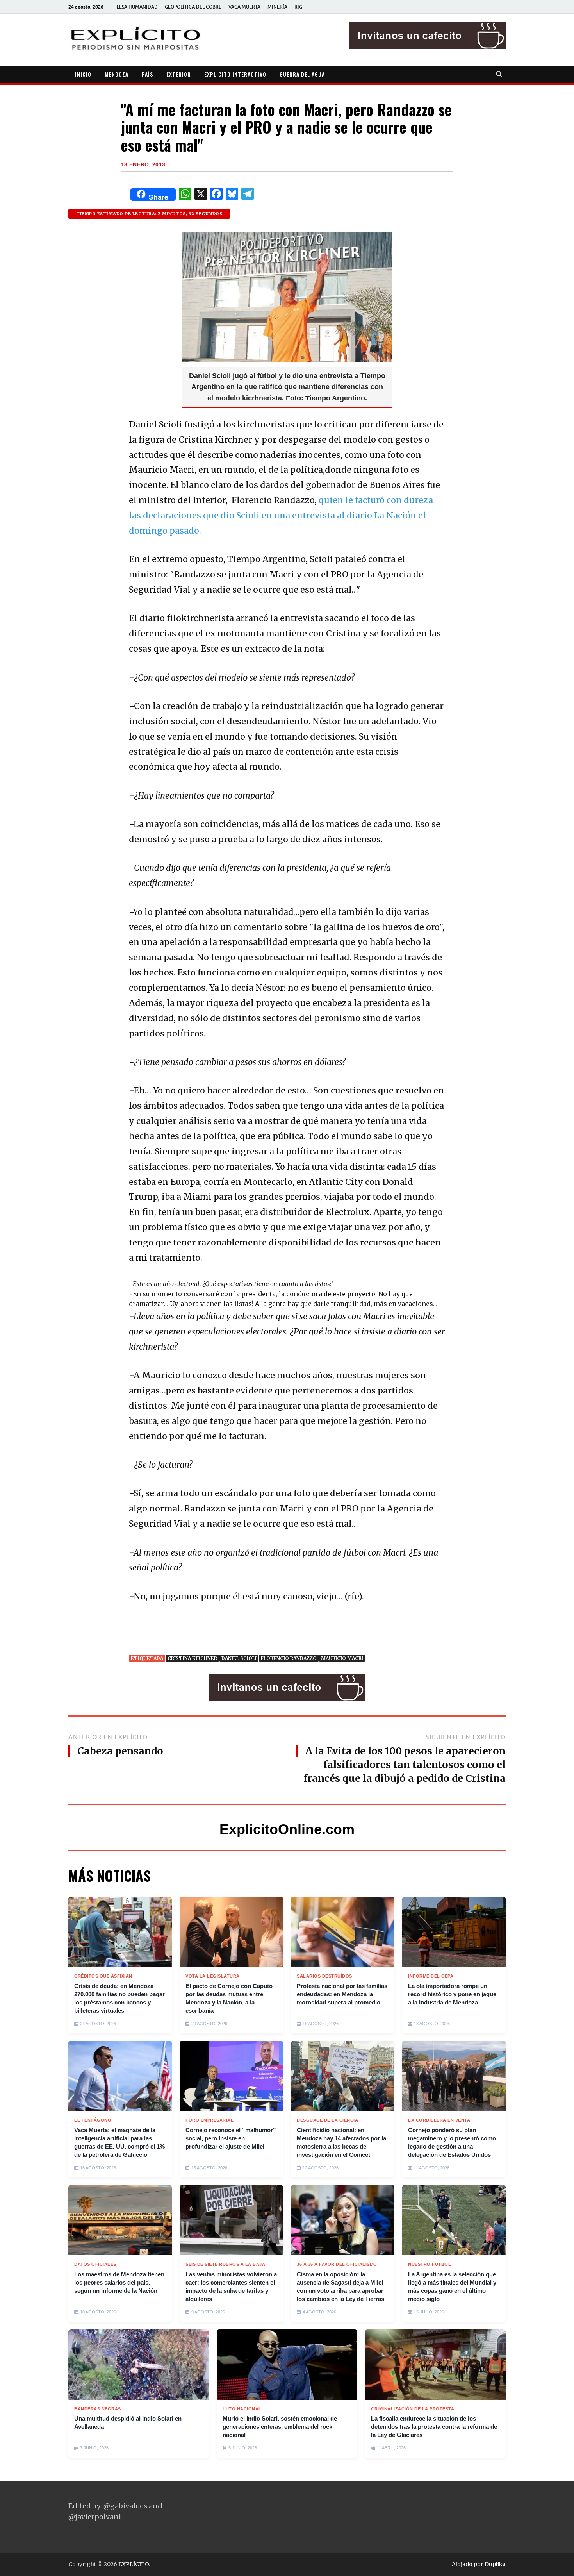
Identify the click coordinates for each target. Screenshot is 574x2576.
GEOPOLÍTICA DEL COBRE (193, 7)
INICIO (83, 74)
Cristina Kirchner (192, 1658)
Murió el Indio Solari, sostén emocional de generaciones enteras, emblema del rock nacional (280, 2427)
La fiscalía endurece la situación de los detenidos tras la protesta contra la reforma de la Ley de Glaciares (434, 2427)
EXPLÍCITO (134, 2564)
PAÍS (147, 74)
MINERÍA (277, 7)
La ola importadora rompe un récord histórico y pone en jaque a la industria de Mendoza (452, 1994)
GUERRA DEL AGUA (302, 74)
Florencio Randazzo (289, 1658)
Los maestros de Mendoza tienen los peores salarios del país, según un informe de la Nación (119, 2282)
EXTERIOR (179, 74)
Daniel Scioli (239, 1658)
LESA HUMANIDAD (137, 7)
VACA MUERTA (244, 7)
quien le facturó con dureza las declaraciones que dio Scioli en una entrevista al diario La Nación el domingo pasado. (281, 515)
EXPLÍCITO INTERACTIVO (235, 74)
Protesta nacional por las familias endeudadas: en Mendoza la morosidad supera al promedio (342, 1994)
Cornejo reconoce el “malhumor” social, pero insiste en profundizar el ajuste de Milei (231, 2138)
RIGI (299, 7)
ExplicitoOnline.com (287, 1829)
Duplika (495, 2564)
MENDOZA (117, 74)
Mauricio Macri (342, 1658)
